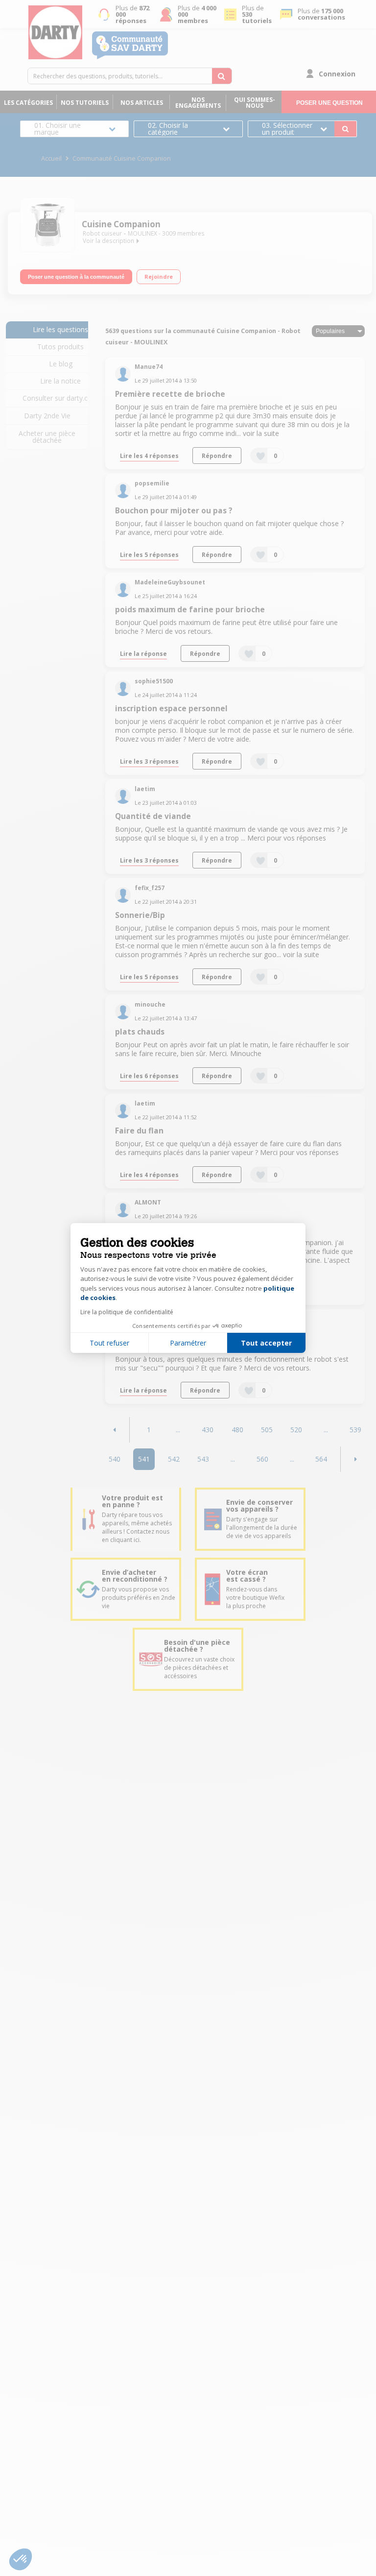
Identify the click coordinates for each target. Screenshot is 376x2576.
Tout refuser (109, 1343)
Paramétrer (188, 1343)
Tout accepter (266, 1343)
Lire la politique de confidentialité (127, 1312)
